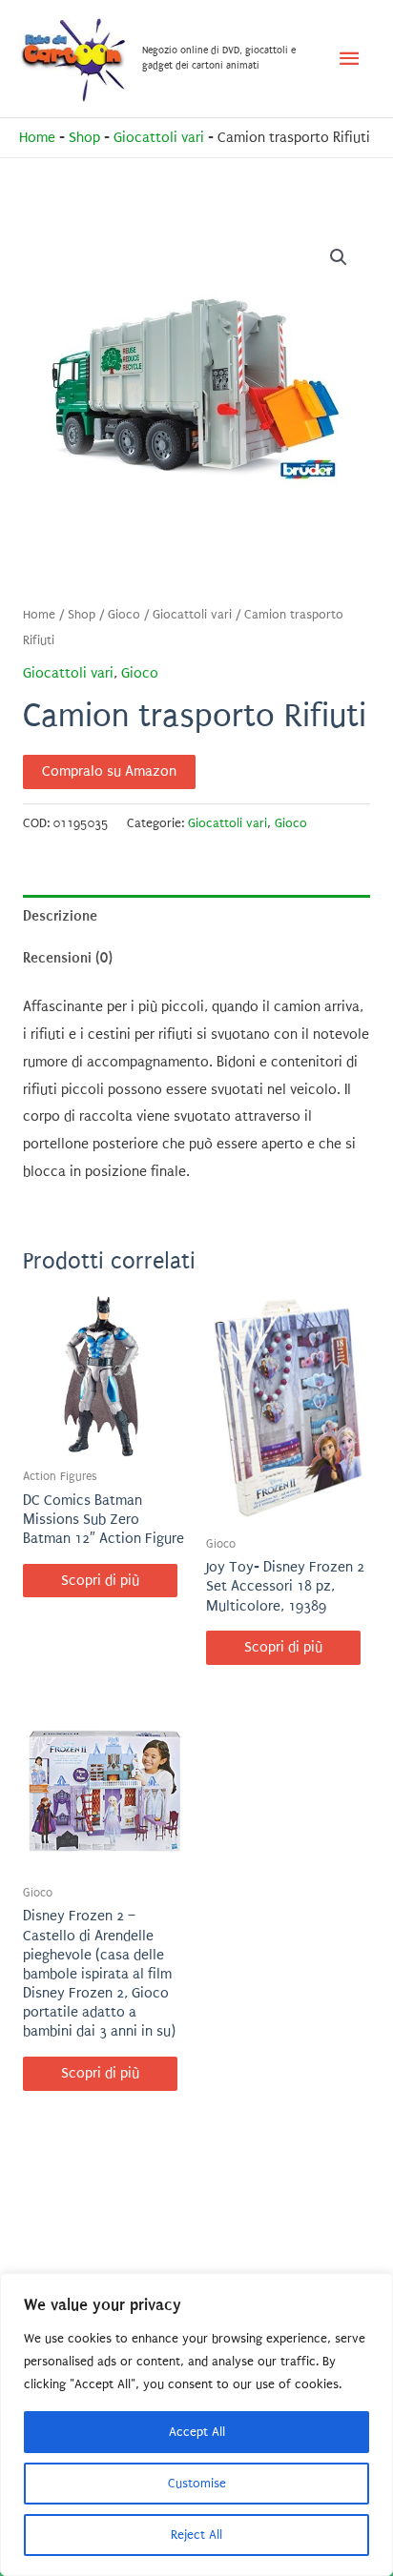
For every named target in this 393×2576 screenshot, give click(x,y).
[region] (196, 2424)
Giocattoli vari (159, 138)
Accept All (197, 2432)
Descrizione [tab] (60, 916)
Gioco (124, 615)
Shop (84, 138)
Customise (197, 2483)
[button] (339, 257)
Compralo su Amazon (109, 771)
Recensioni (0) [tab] (68, 958)
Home (37, 138)
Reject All (196, 2535)
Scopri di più (100, 1581)
